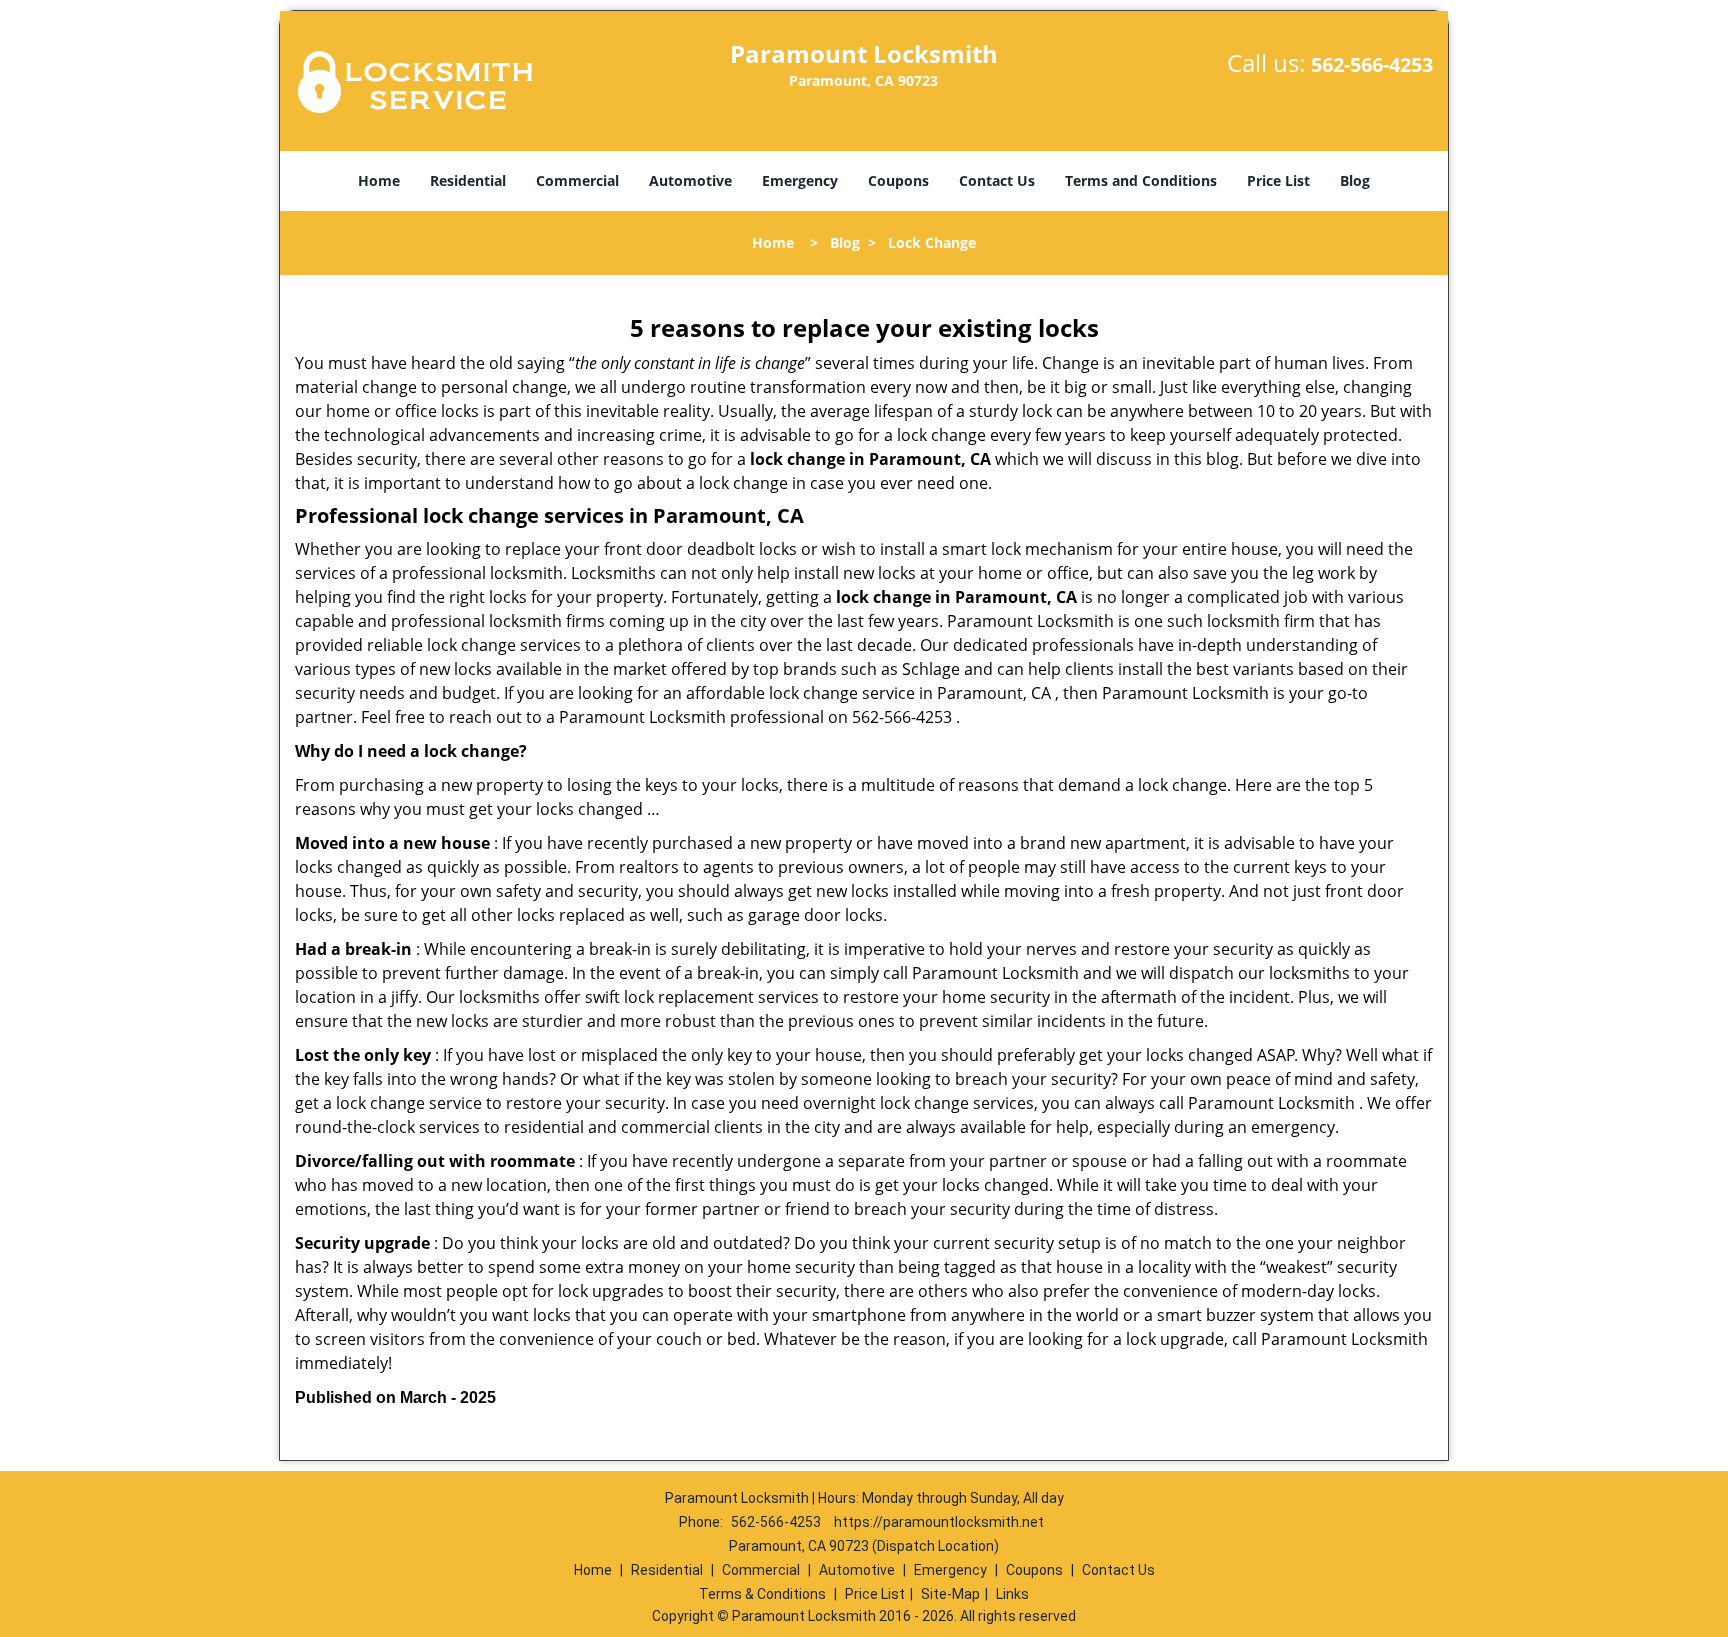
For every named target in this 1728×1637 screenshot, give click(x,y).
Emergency (800, 180)
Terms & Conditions (762, 1594)
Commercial (577, 180)
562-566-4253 (1372, 64)
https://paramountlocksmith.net (939, 1522)
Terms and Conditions (1141, 180)
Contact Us (997, 180)
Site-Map (950, 1594)
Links (1012, 1594)
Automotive (690, 180)
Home (379, 180)
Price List (1278, 180)
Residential (468, 180)
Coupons (898, 180)
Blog (1355, 180)
